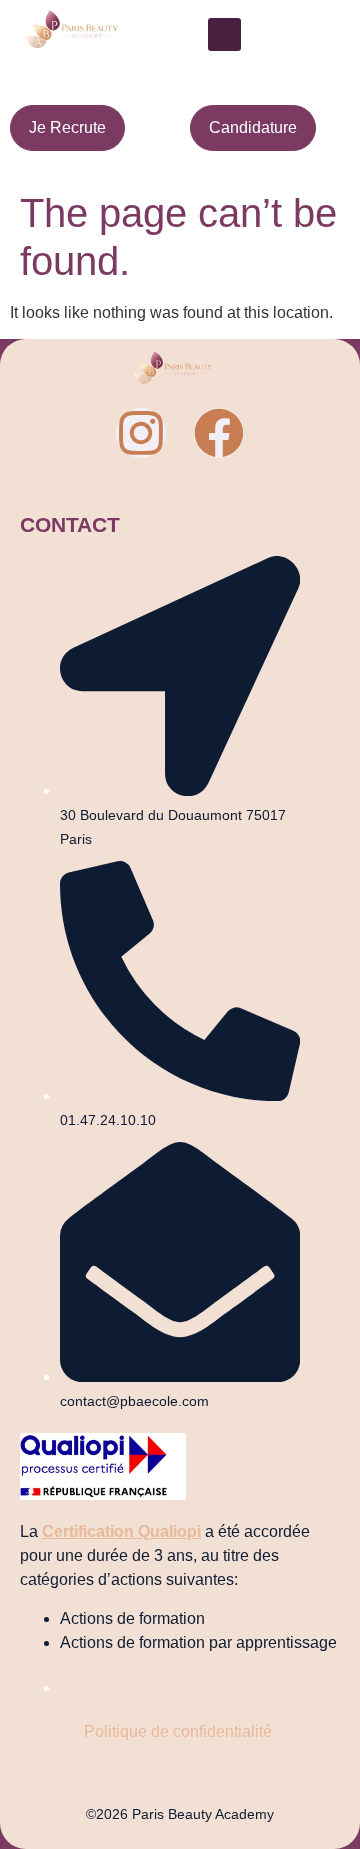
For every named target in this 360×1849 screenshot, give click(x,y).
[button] (224, 34)
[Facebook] (219, 433)
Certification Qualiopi (121, 1531)
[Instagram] (141, 433)
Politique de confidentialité (180, 1731)
